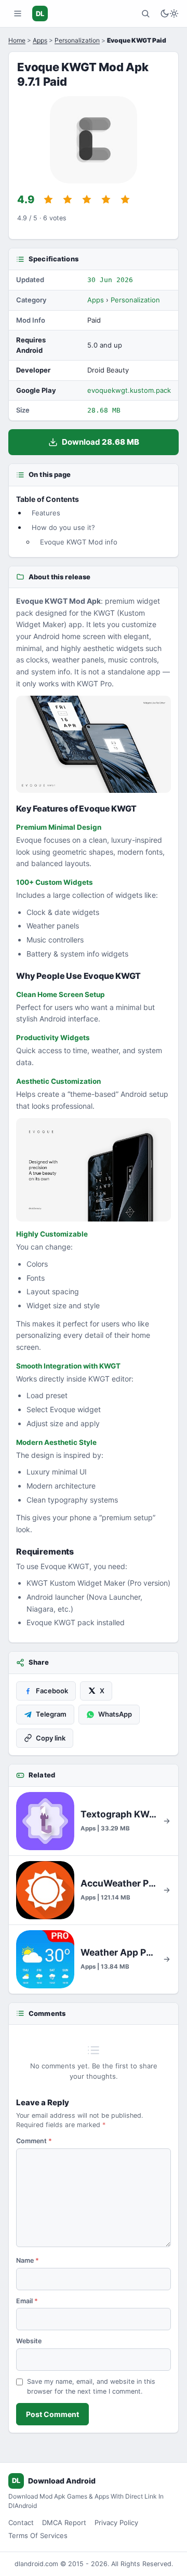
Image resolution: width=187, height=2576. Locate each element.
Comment (34, 2141)
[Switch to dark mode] (169, 14)
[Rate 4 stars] (106, 200)
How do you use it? (63, 527)
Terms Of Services (38, 2535)
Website (29, 2341)
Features (46, 513)
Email (27, 2301)
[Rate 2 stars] (68, 200)
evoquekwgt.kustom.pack (129, 390)
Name (28, 2260)
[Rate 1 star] (48, 200)
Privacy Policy (116, 2522)
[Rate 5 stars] (125, 200)
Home (17, 40)
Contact (21, 2522)
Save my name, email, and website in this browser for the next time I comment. (91, 2386)
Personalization (77, 40)
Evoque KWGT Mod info (79, 542)
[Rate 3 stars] (87, 200)
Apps (40, 40)
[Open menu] (18, 14)
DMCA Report (64, 2522)
